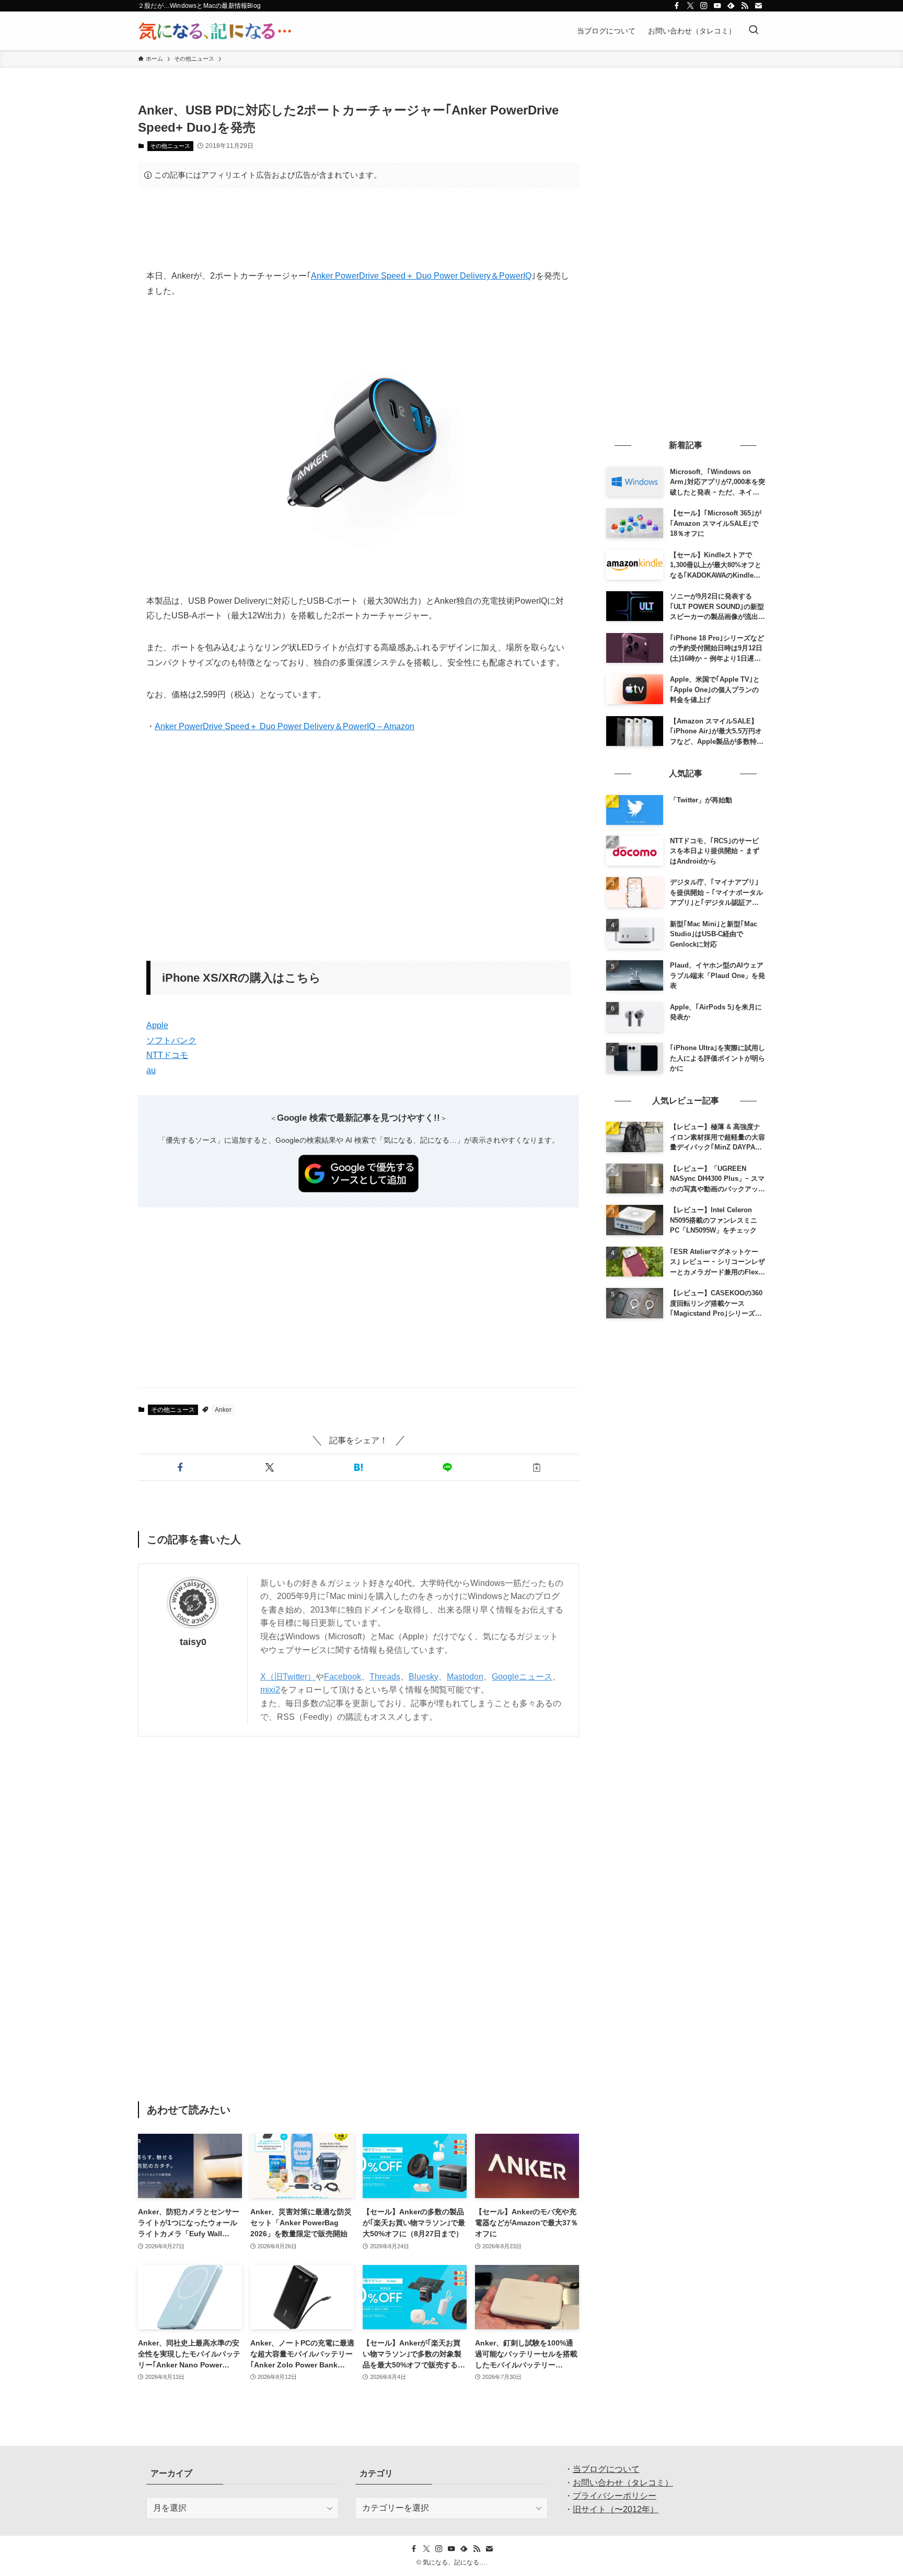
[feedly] (731, 6)
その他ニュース (170, 146)
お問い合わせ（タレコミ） (623, 2483)
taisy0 (193, 1642)
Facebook (343, 1677)
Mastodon (465, 1677)
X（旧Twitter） (288, 1677)
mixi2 (270, 1690)
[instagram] (704, 6)
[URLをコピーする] (537, 1467)
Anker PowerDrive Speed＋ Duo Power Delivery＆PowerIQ (421, 276)
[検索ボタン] (754, 31)
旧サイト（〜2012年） (616, 2509)
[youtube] (717, 6)
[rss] (745, 6)
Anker (223, 1410)
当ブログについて (606, 2469)
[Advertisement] (358, 228)
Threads (385, 1677)
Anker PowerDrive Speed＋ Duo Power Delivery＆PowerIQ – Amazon (285, 726)
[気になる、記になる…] (215, 31)
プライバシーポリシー (615, 2496)
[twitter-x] (690, 6)
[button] (180, 1467)
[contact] (758, 6)
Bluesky (424, 1677)
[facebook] (677, 6)
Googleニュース (522, 1677)
